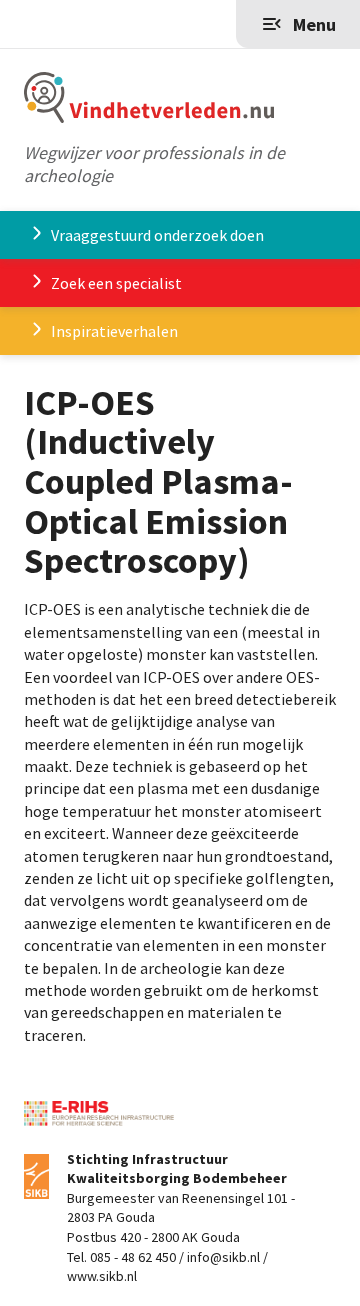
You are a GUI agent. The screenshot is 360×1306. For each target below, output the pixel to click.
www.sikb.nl (102, 1276)
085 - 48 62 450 (133, 1257)
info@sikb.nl (223, 1257)
